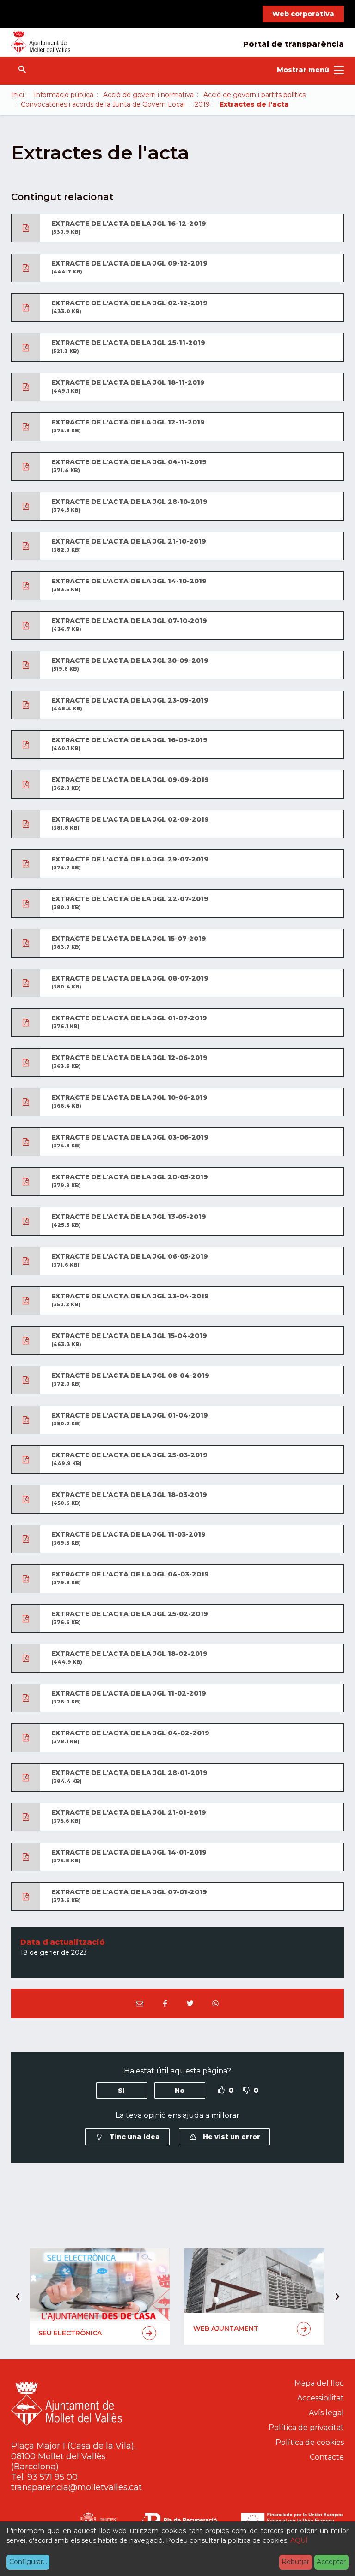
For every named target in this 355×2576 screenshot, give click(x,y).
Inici (18, 95)
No (180, 2091)
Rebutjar (295, 2562)
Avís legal (326, 2413)
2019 (202, 104)
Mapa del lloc (319, 2383)
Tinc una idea (134, 2137)
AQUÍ (299, 2540)
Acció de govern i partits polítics (254, 95)
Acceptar (331, 2562)
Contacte (327, 2457)
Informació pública (64, 95)
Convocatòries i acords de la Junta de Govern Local (103, 104)
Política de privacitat (306, 2428)
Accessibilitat (321, 2398)
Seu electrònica (70, 2333)
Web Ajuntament (226, 2328)
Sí (121, 2091)
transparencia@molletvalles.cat (77, 2487)
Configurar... (28, 2562)
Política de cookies (310, 2442)
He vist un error (231, 2137)
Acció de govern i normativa (148, 95)
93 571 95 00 (52, 2477)
